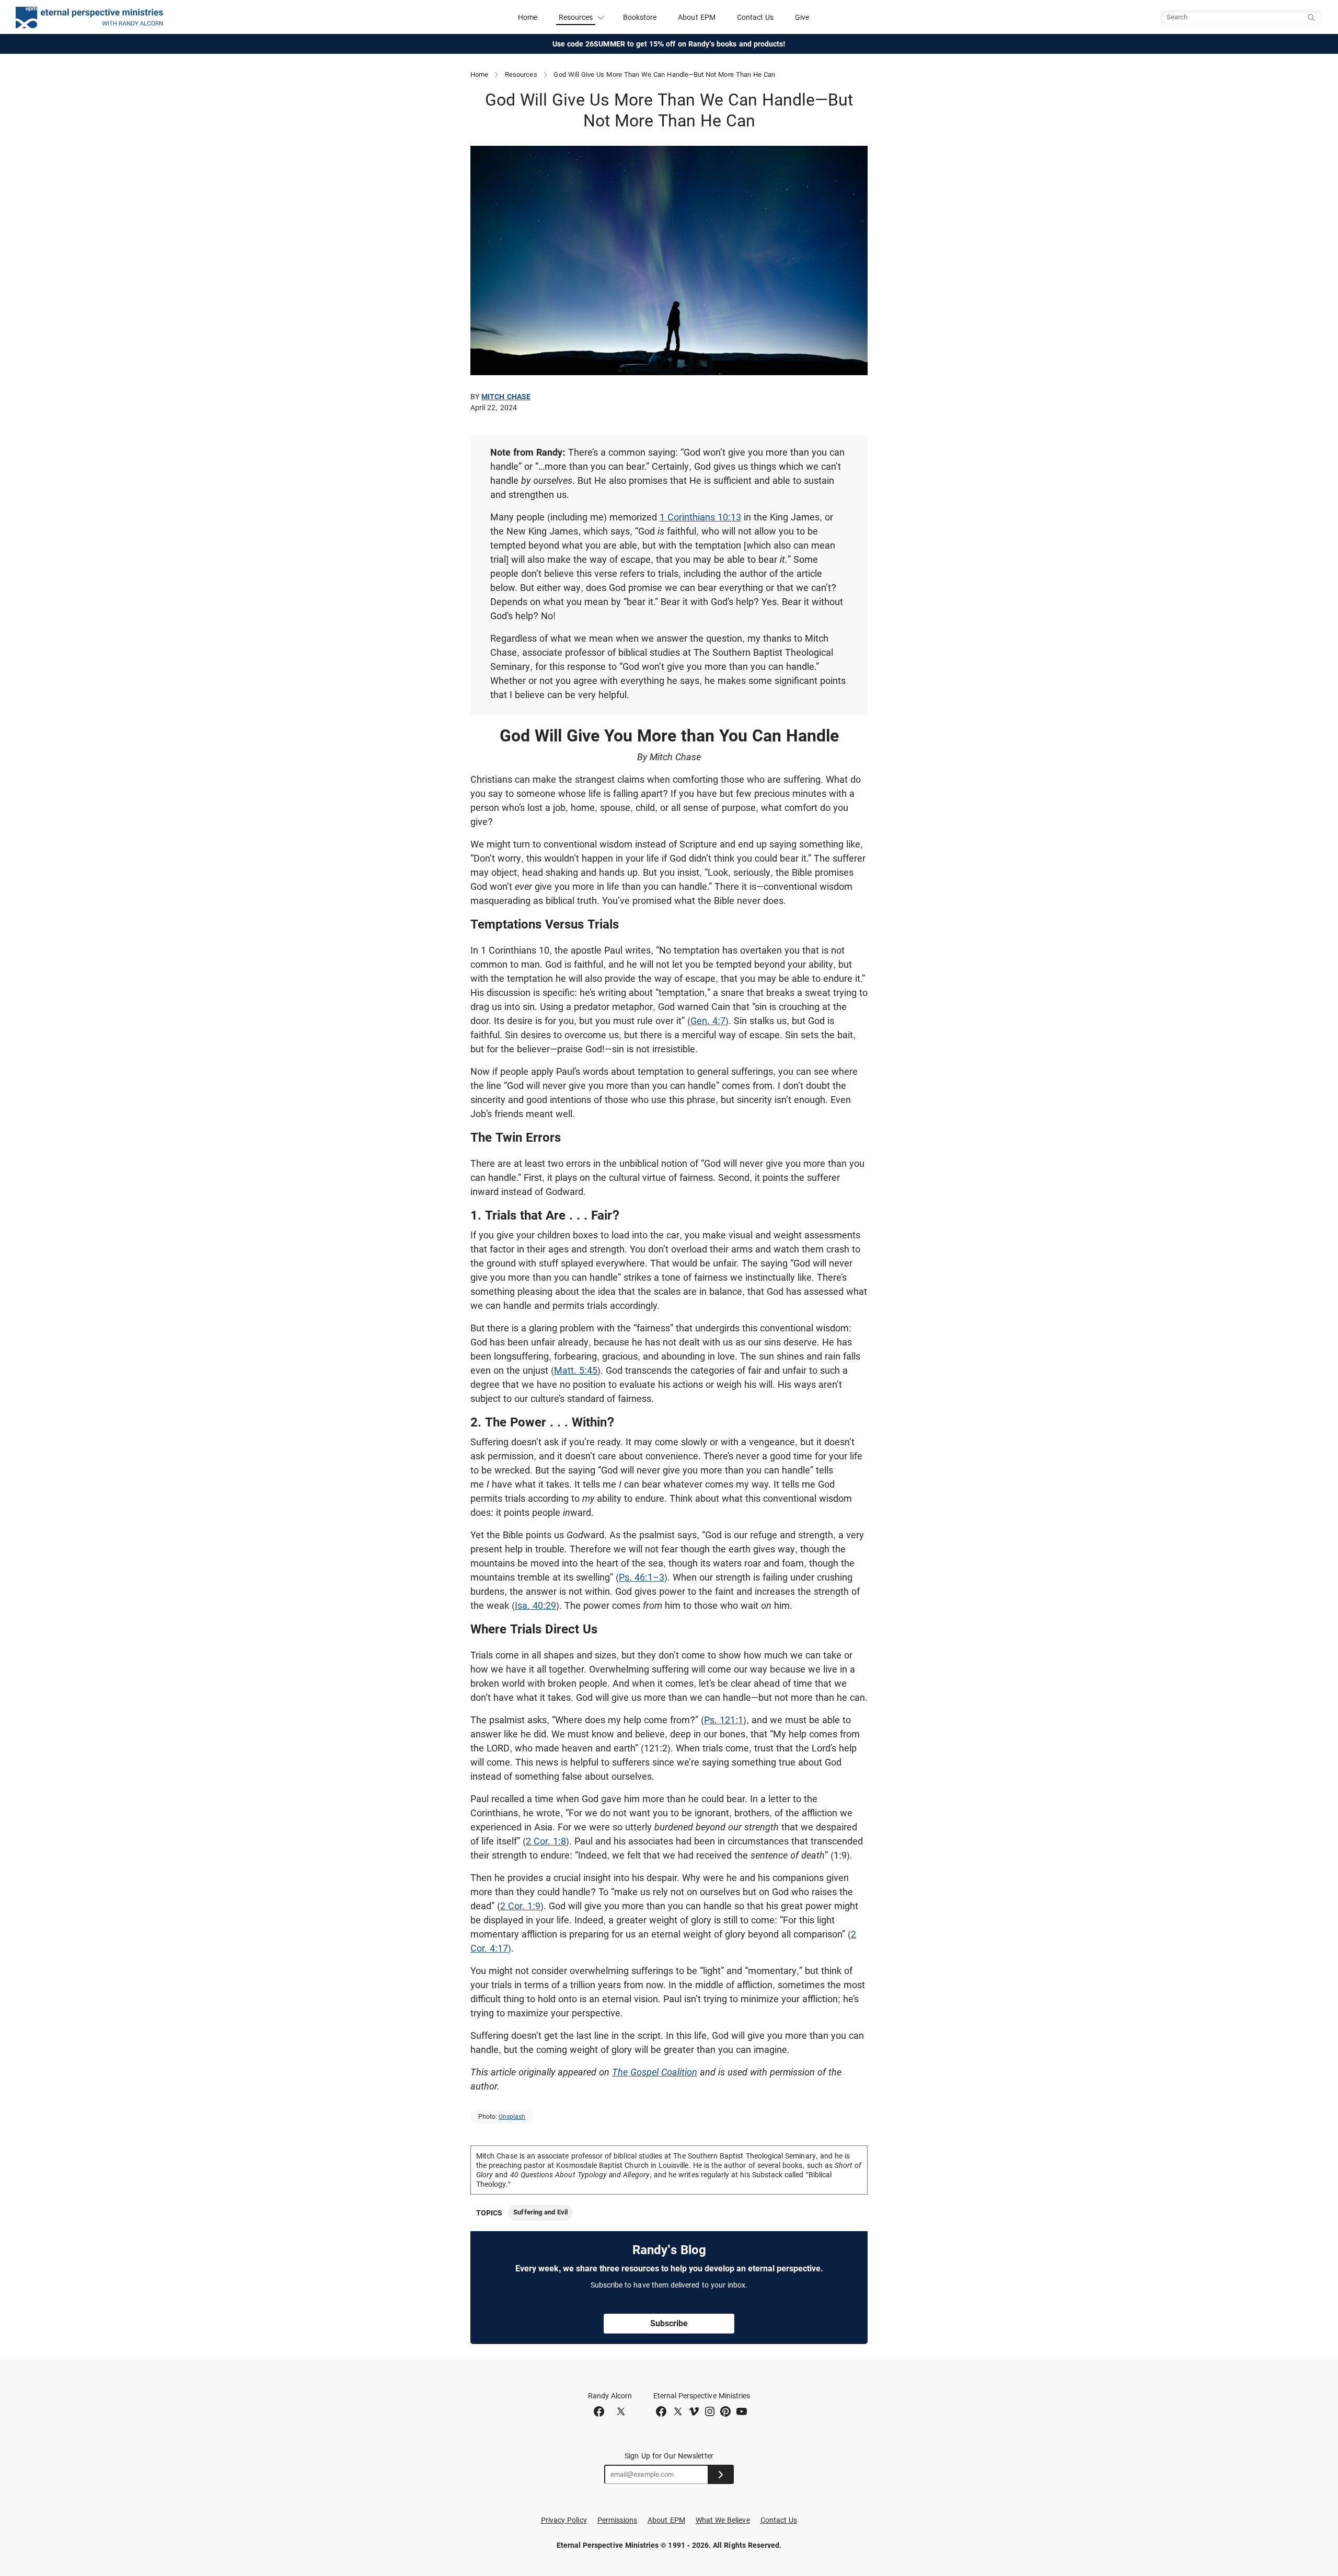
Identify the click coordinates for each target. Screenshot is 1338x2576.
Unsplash (512, 2117)
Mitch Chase (506, 397)
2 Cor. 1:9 (520, 1906)
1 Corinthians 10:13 (700, 517)
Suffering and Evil (540, 2212)
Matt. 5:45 (576, 1370)
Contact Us (755, 17)
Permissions (618, 2520)
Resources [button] (576, 17)
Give (802, 17)
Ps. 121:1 (724, 1720)
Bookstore (640, 17)
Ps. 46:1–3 (642, 1577)
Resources (521, 74)
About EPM (697, 17)
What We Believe (723, 2520)
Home (528, 17)
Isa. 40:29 (535, 1605)
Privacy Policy (564, 2520)
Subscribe (669, 2323)
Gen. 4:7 (708, 1021)
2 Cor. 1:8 (546, 1841)
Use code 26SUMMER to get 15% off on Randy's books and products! (669, 44)
